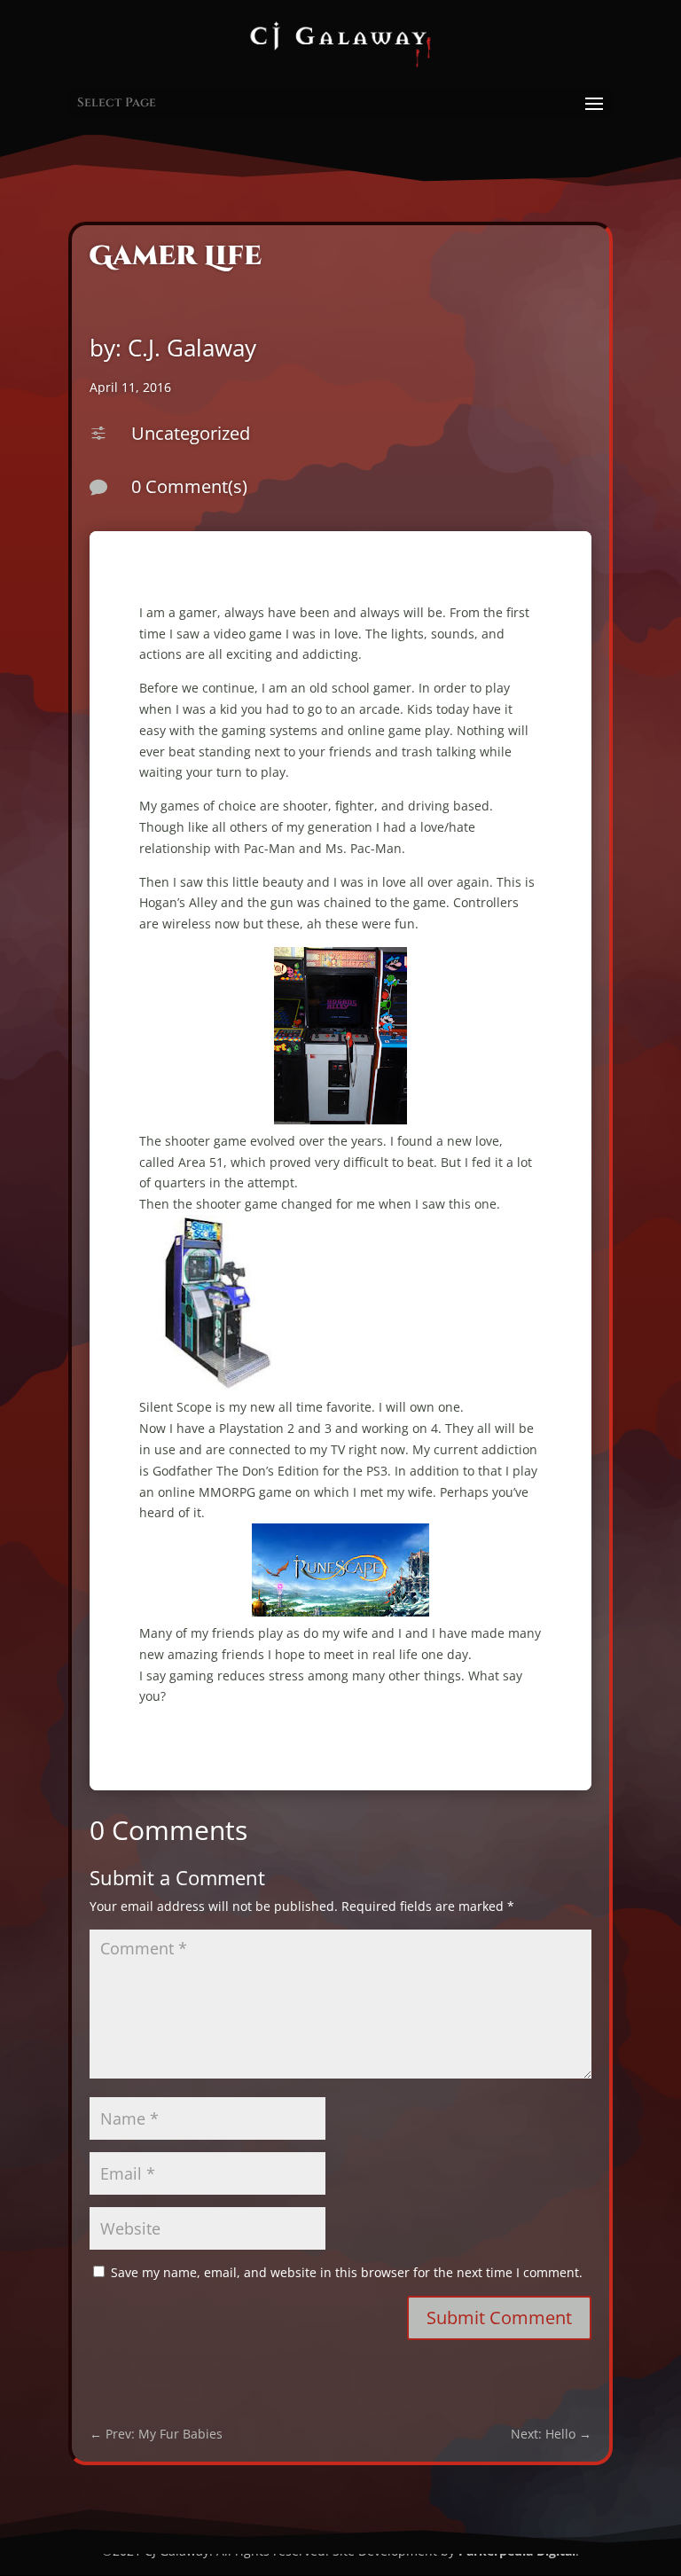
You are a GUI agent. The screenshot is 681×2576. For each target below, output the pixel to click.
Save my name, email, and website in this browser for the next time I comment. (347, 2272)
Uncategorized (191, 433)
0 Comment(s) (189, 486)
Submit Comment (499, 2318)
